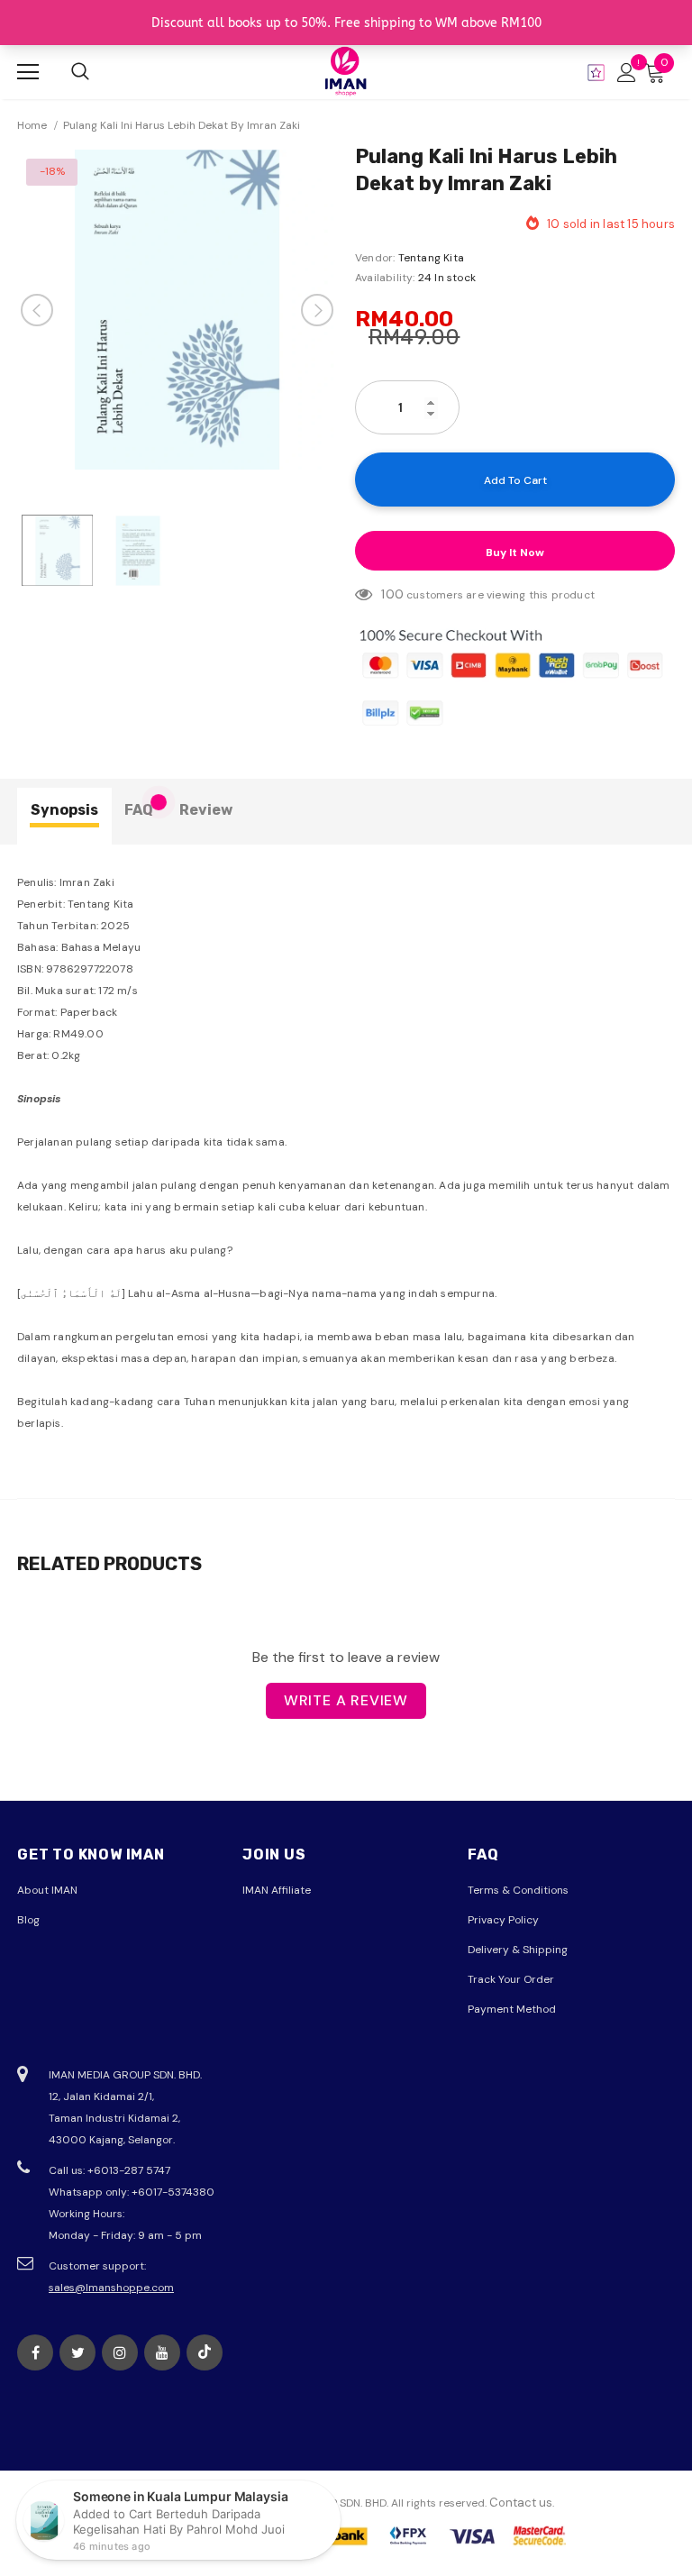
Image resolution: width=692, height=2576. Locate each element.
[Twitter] (77, 2352)
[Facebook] (35, 2352)
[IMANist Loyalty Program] (596, 73)
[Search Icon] (80, 72)
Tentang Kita (431, 258)
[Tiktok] (205, 2352)
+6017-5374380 (173, 2192)
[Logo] (346, 71)
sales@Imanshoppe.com (111, 2288)
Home (32, 125)
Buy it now (515, 553)
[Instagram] (120, 2352)
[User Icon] (627, 73)
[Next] (317, 310)
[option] (177, 310)
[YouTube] (162, 2352)
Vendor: (375, 258)
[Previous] (37, 310)
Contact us (521, 2503)
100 (392, 594)
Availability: (385, 278)
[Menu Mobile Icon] (28, 72)
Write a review (346, 1700)
